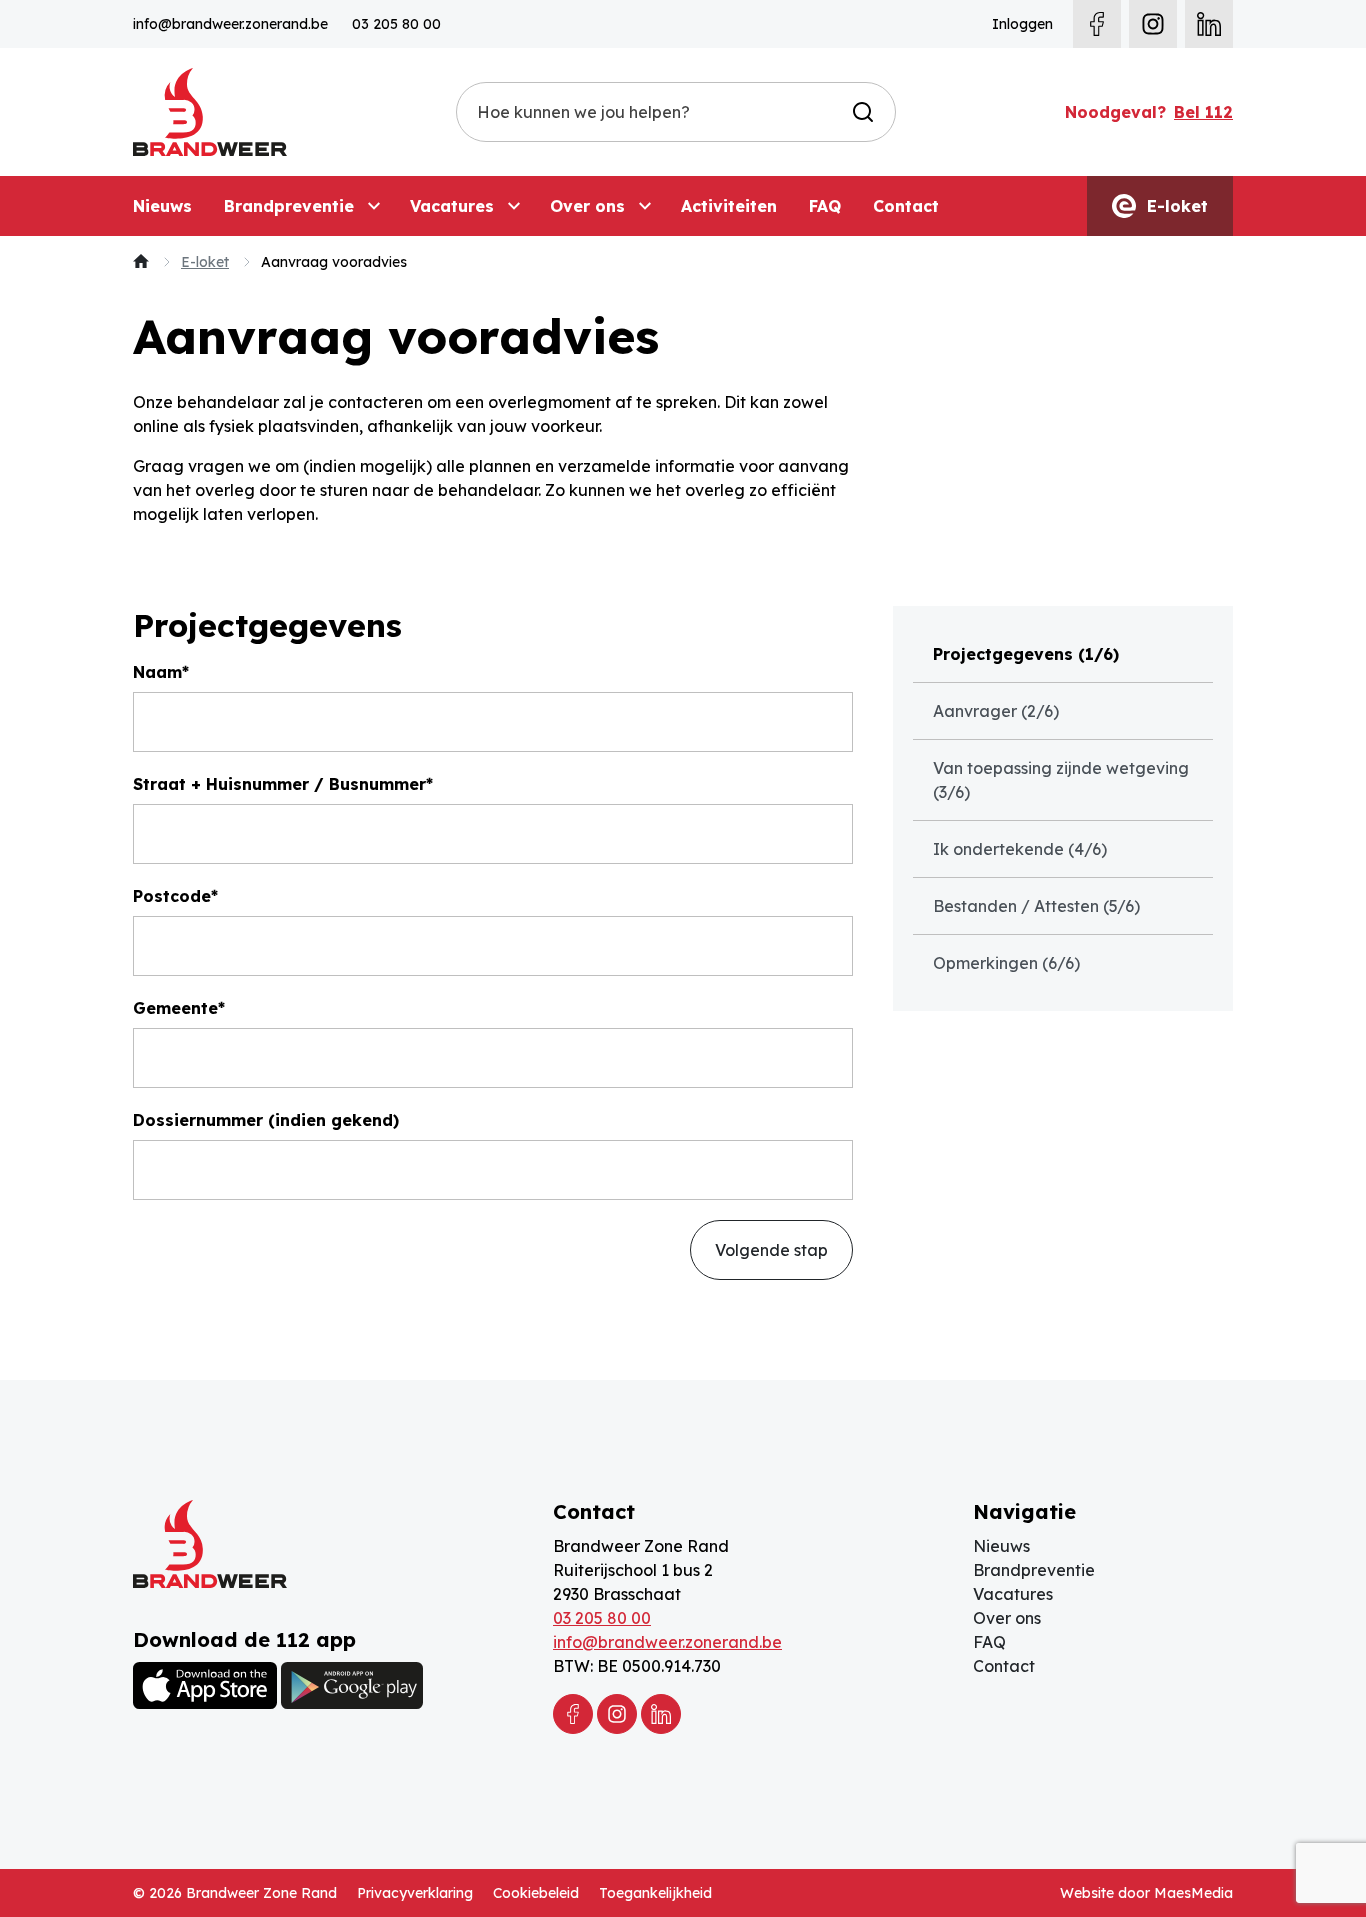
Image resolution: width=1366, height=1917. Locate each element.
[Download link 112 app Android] (352, 1685)
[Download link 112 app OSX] (205, 1685)
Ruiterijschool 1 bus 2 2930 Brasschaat (633, 1582)
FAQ (825, 206)
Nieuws (162, 206)
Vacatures (452, 206)
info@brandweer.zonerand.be (230, 24)
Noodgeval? (1149, 112)
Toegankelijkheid (655, 1893)
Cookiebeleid (536, 1893)
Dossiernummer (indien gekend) (266, 1120)
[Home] (141, 262)
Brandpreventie (289, 206)
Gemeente (175, 1008)
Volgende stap (771, 1250)
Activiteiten (729, 206)
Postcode (172, 896)
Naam (157, 672)
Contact (906, 206)
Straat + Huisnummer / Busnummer (279, 784)
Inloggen (1022, 24)
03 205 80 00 (396, 24)
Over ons (587, 206)
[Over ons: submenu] (645, 206)
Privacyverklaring (415, 1893)
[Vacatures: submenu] (514, 206)
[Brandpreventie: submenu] (374, 206)
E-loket (1175, 206)
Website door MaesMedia (1146, 1893)
